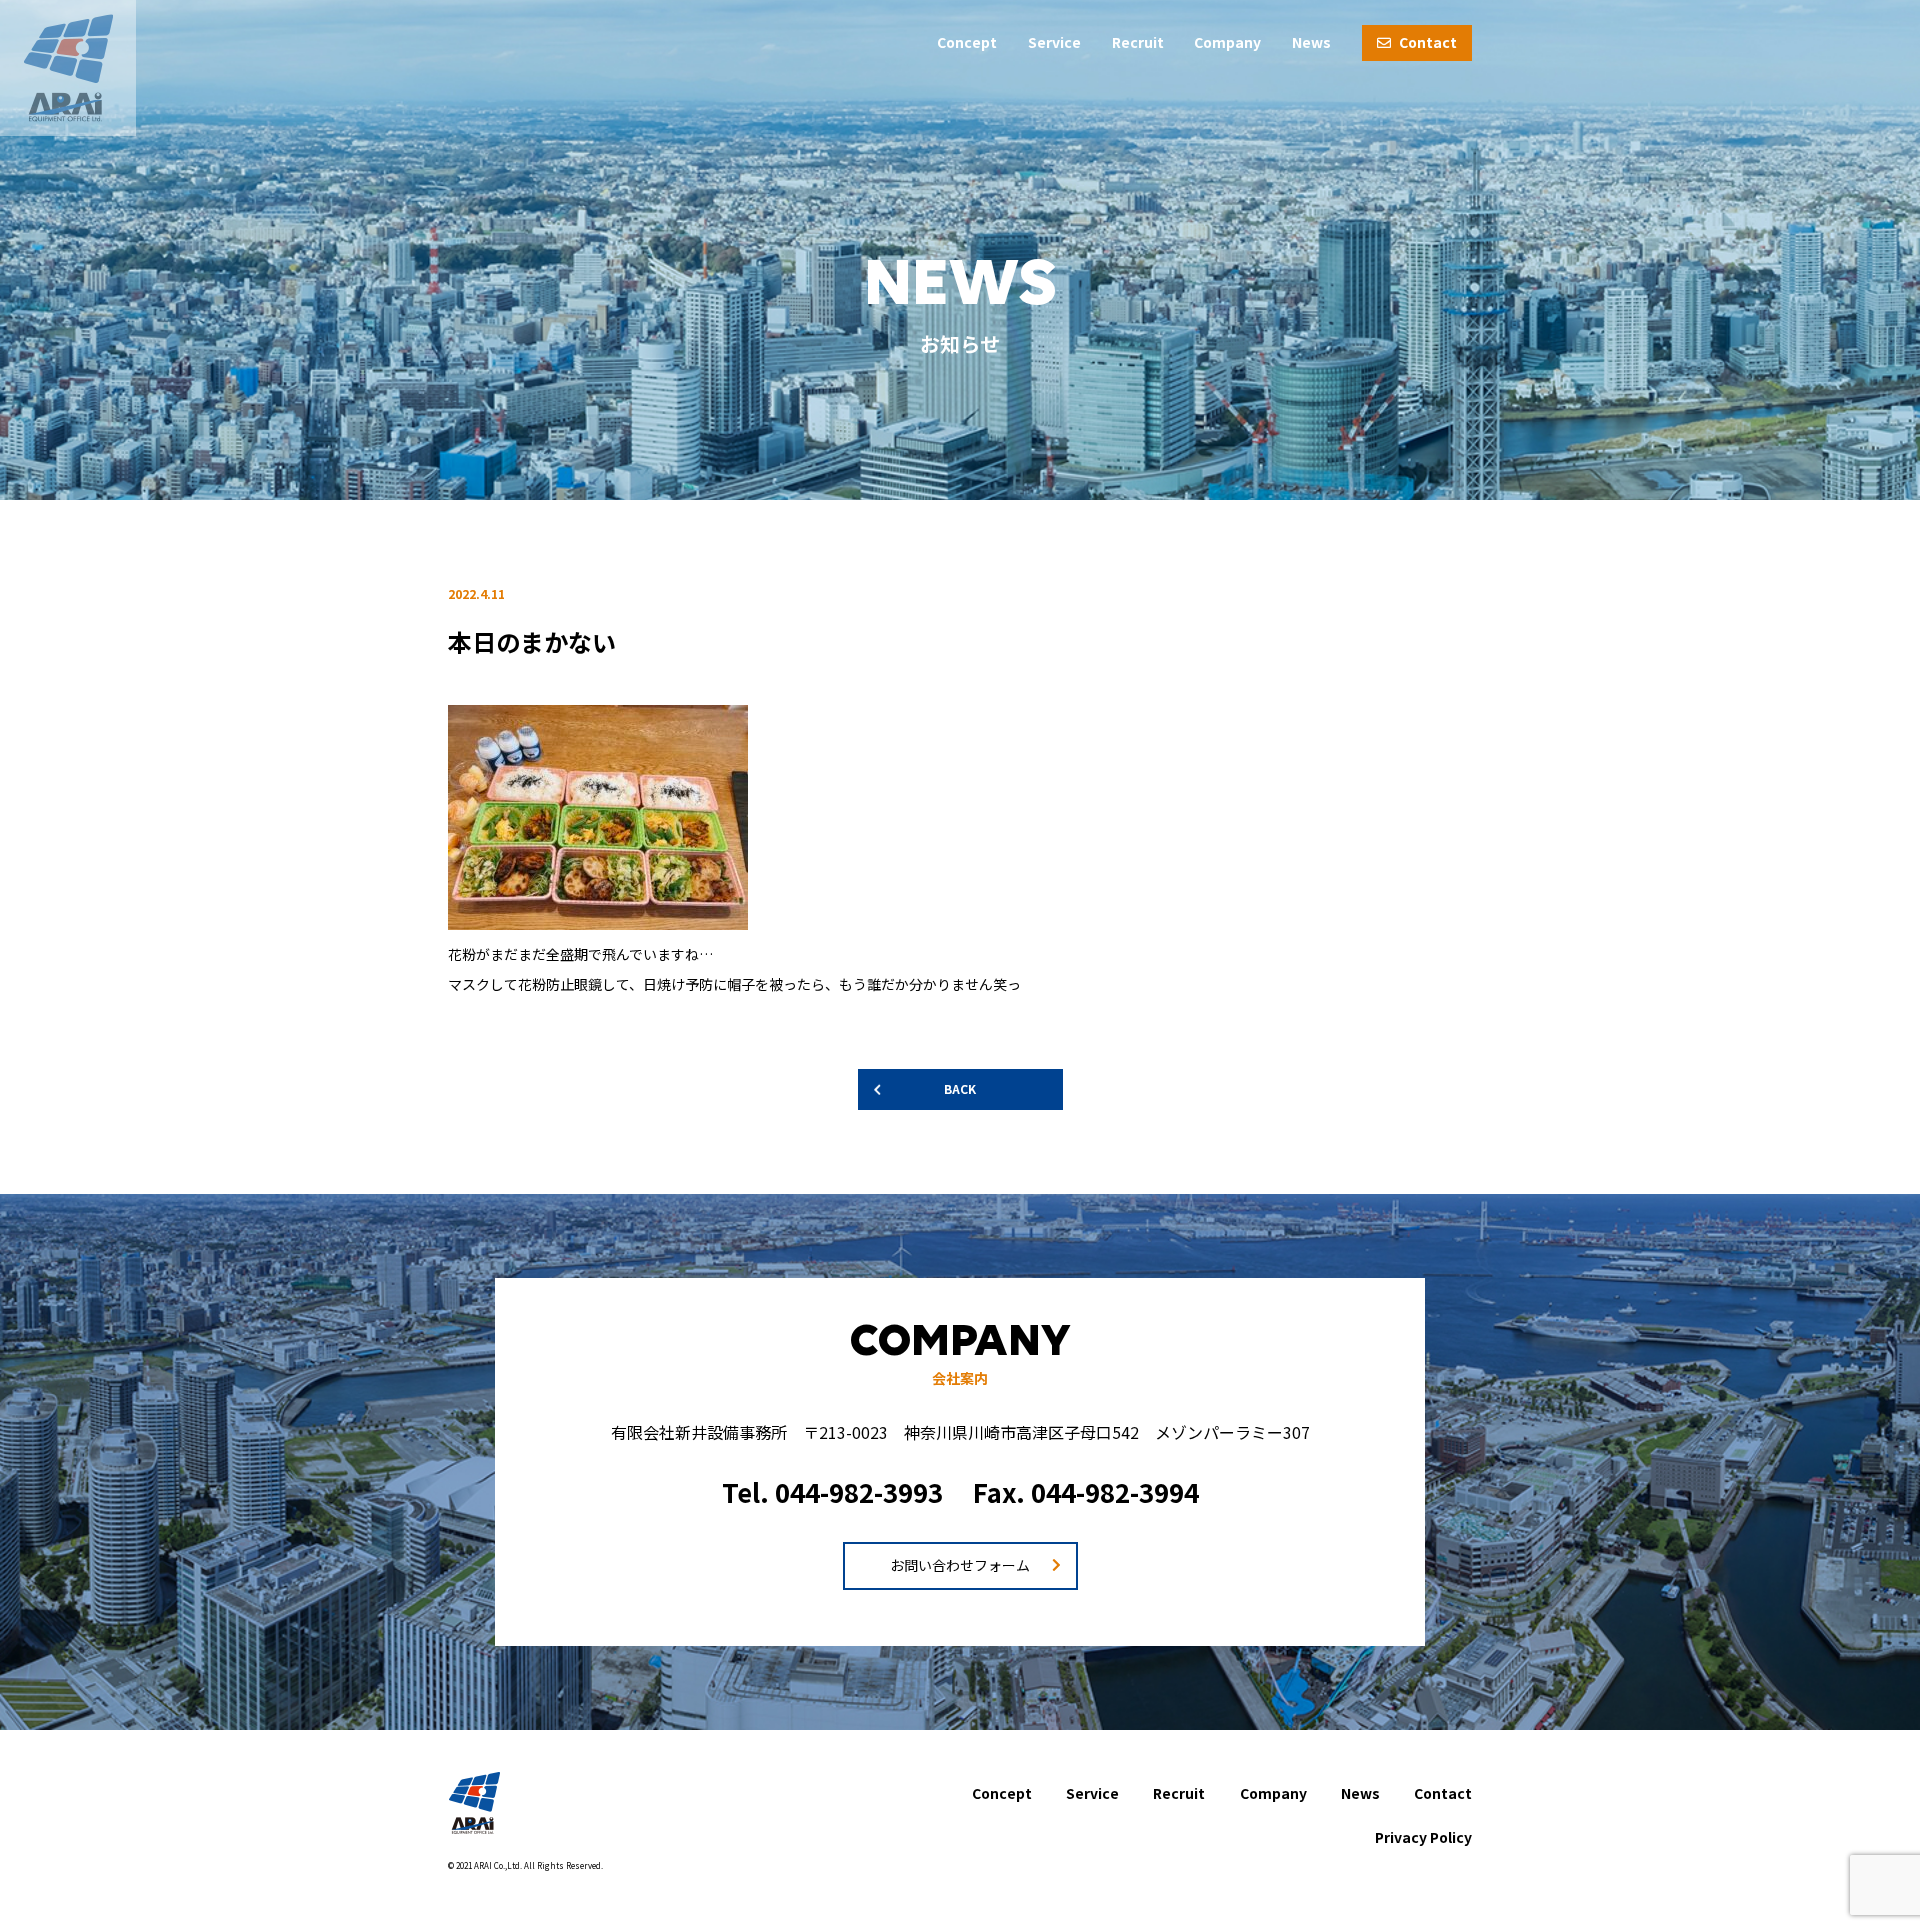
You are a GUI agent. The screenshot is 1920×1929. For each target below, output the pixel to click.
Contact (1426, 42)
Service (1054, 42)
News (1311, 42)
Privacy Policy (1423, 1837)
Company (1227, 42)
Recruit (1138, 42)
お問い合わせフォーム (960, 1565)
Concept (967, 42)
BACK (960, 1088)
